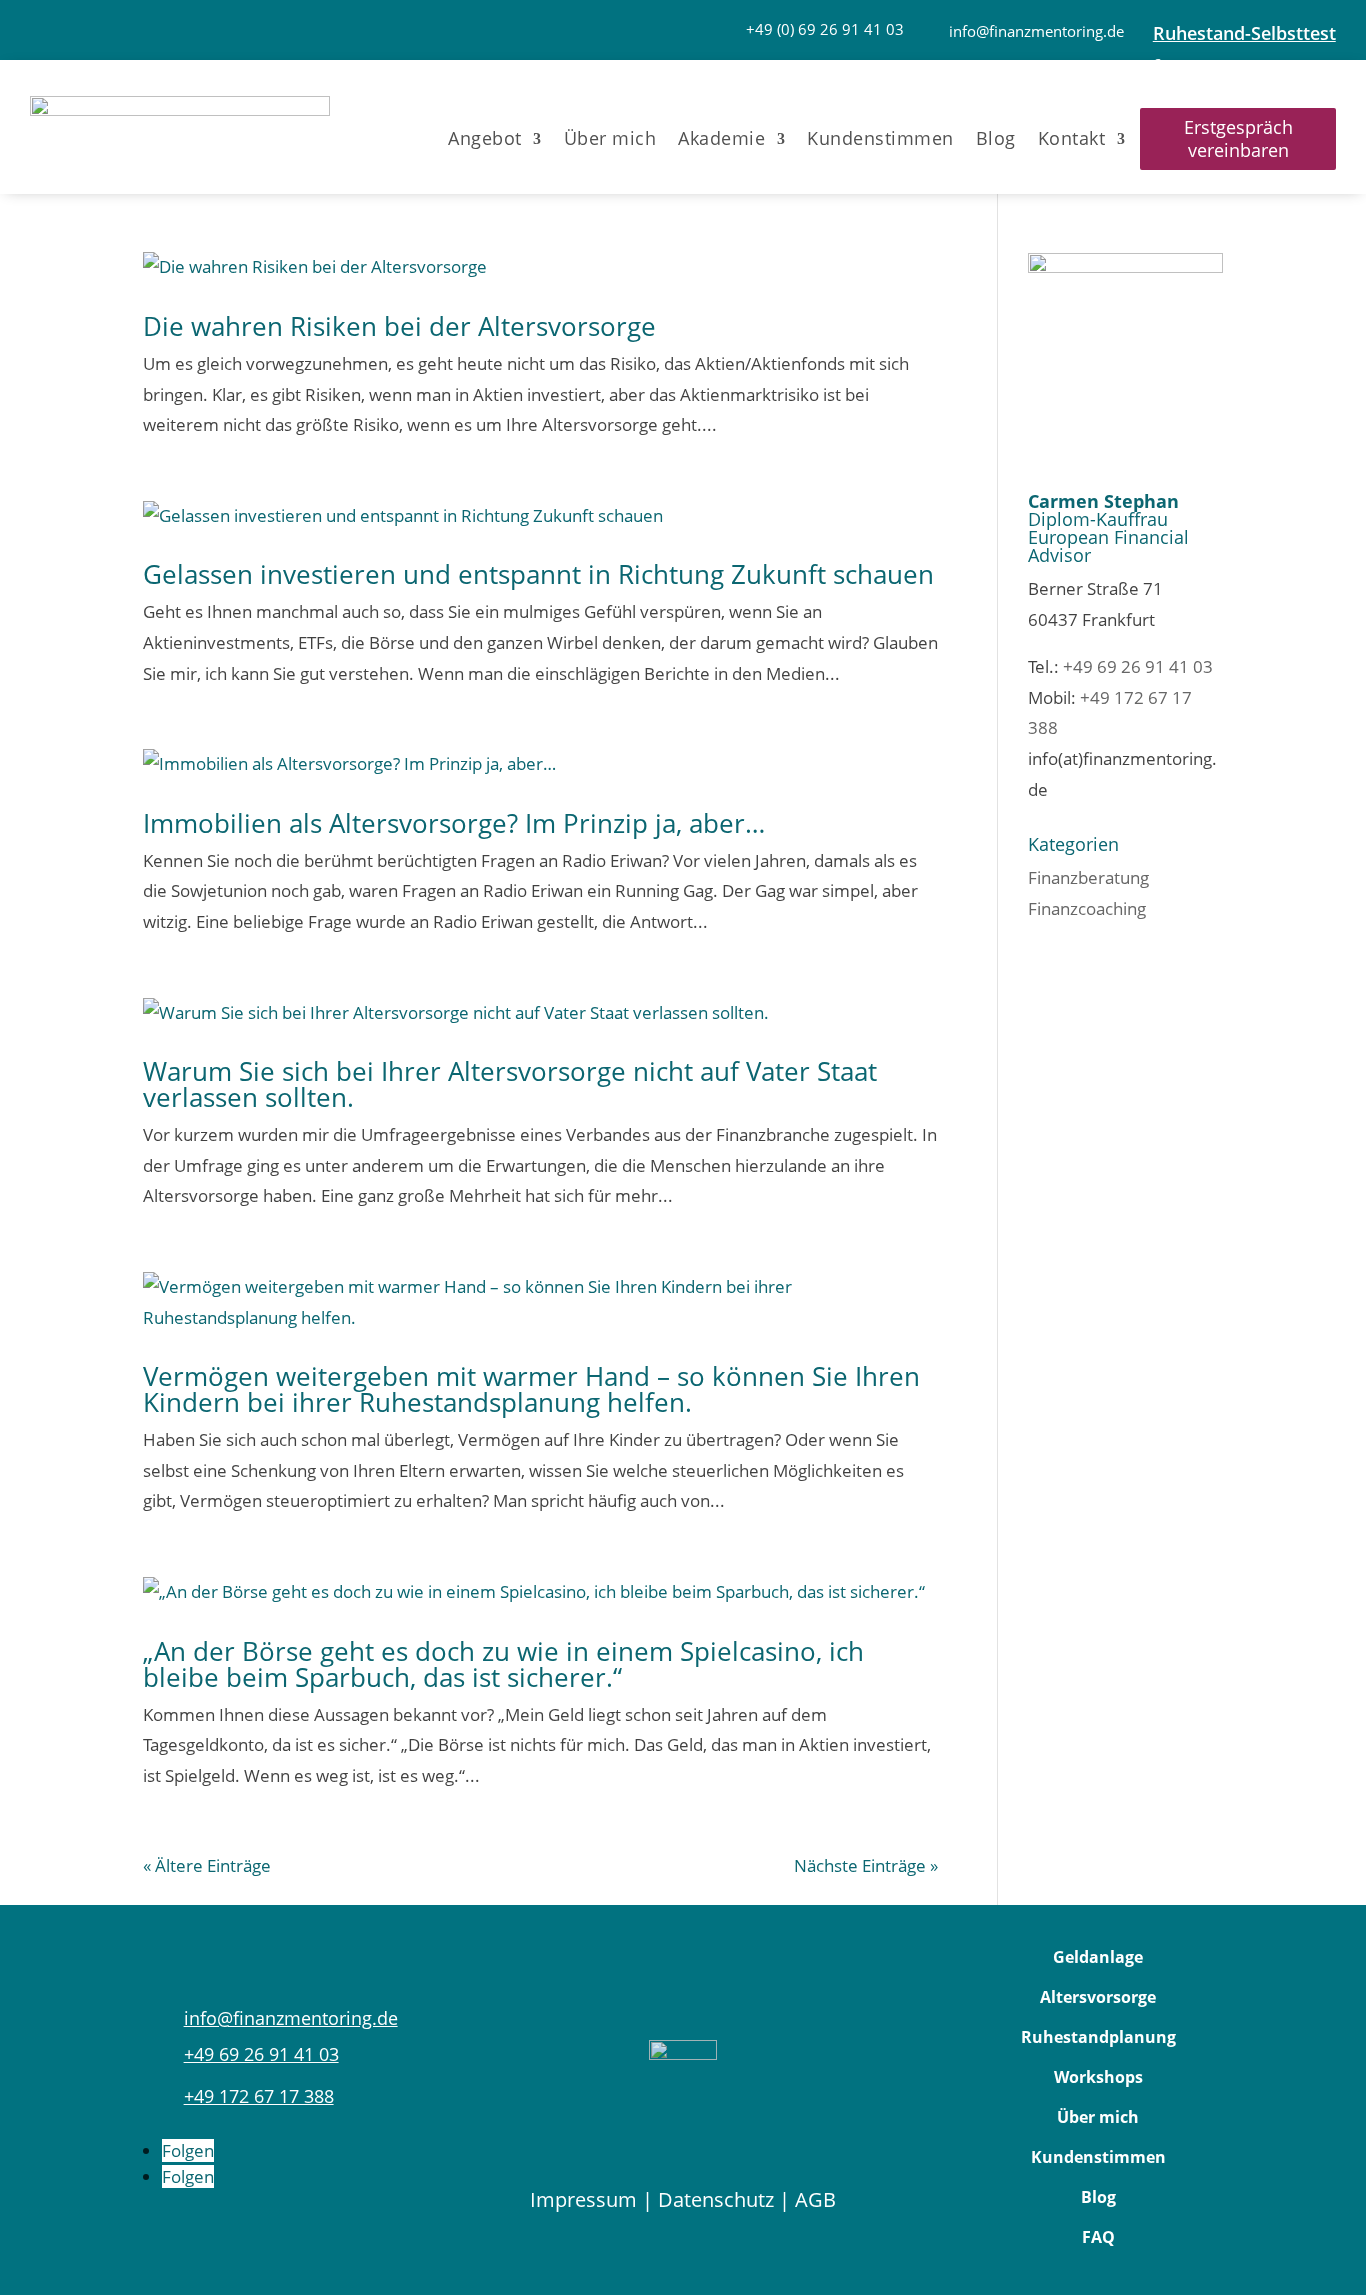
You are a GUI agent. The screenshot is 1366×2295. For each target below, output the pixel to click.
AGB (815, 2199)
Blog (996, 138)
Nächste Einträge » (866, 1865)
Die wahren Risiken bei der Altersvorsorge (399, 326)
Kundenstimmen (880, 138)
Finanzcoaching (1087, 908)
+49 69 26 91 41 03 (1138, 666)
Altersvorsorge (1098, 1997)
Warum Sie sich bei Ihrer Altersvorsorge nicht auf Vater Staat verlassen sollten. (510, 1084)
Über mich (610, 138)
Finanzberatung (1088, 877)
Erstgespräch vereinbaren (1238, 138)
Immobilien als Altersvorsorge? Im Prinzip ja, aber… (454, 823)
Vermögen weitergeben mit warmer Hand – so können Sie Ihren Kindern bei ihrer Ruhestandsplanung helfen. (531, 1389)
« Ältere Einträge (207, 1865)
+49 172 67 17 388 (259, 2096)
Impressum (583, 2199)
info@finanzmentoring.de (1036, 31)
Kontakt (1072, 138)
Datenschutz (716, 2199)
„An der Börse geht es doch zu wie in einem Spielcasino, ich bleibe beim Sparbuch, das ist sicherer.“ (503, 1664)
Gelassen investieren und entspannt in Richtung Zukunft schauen (538, 574)
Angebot (485, 138)
